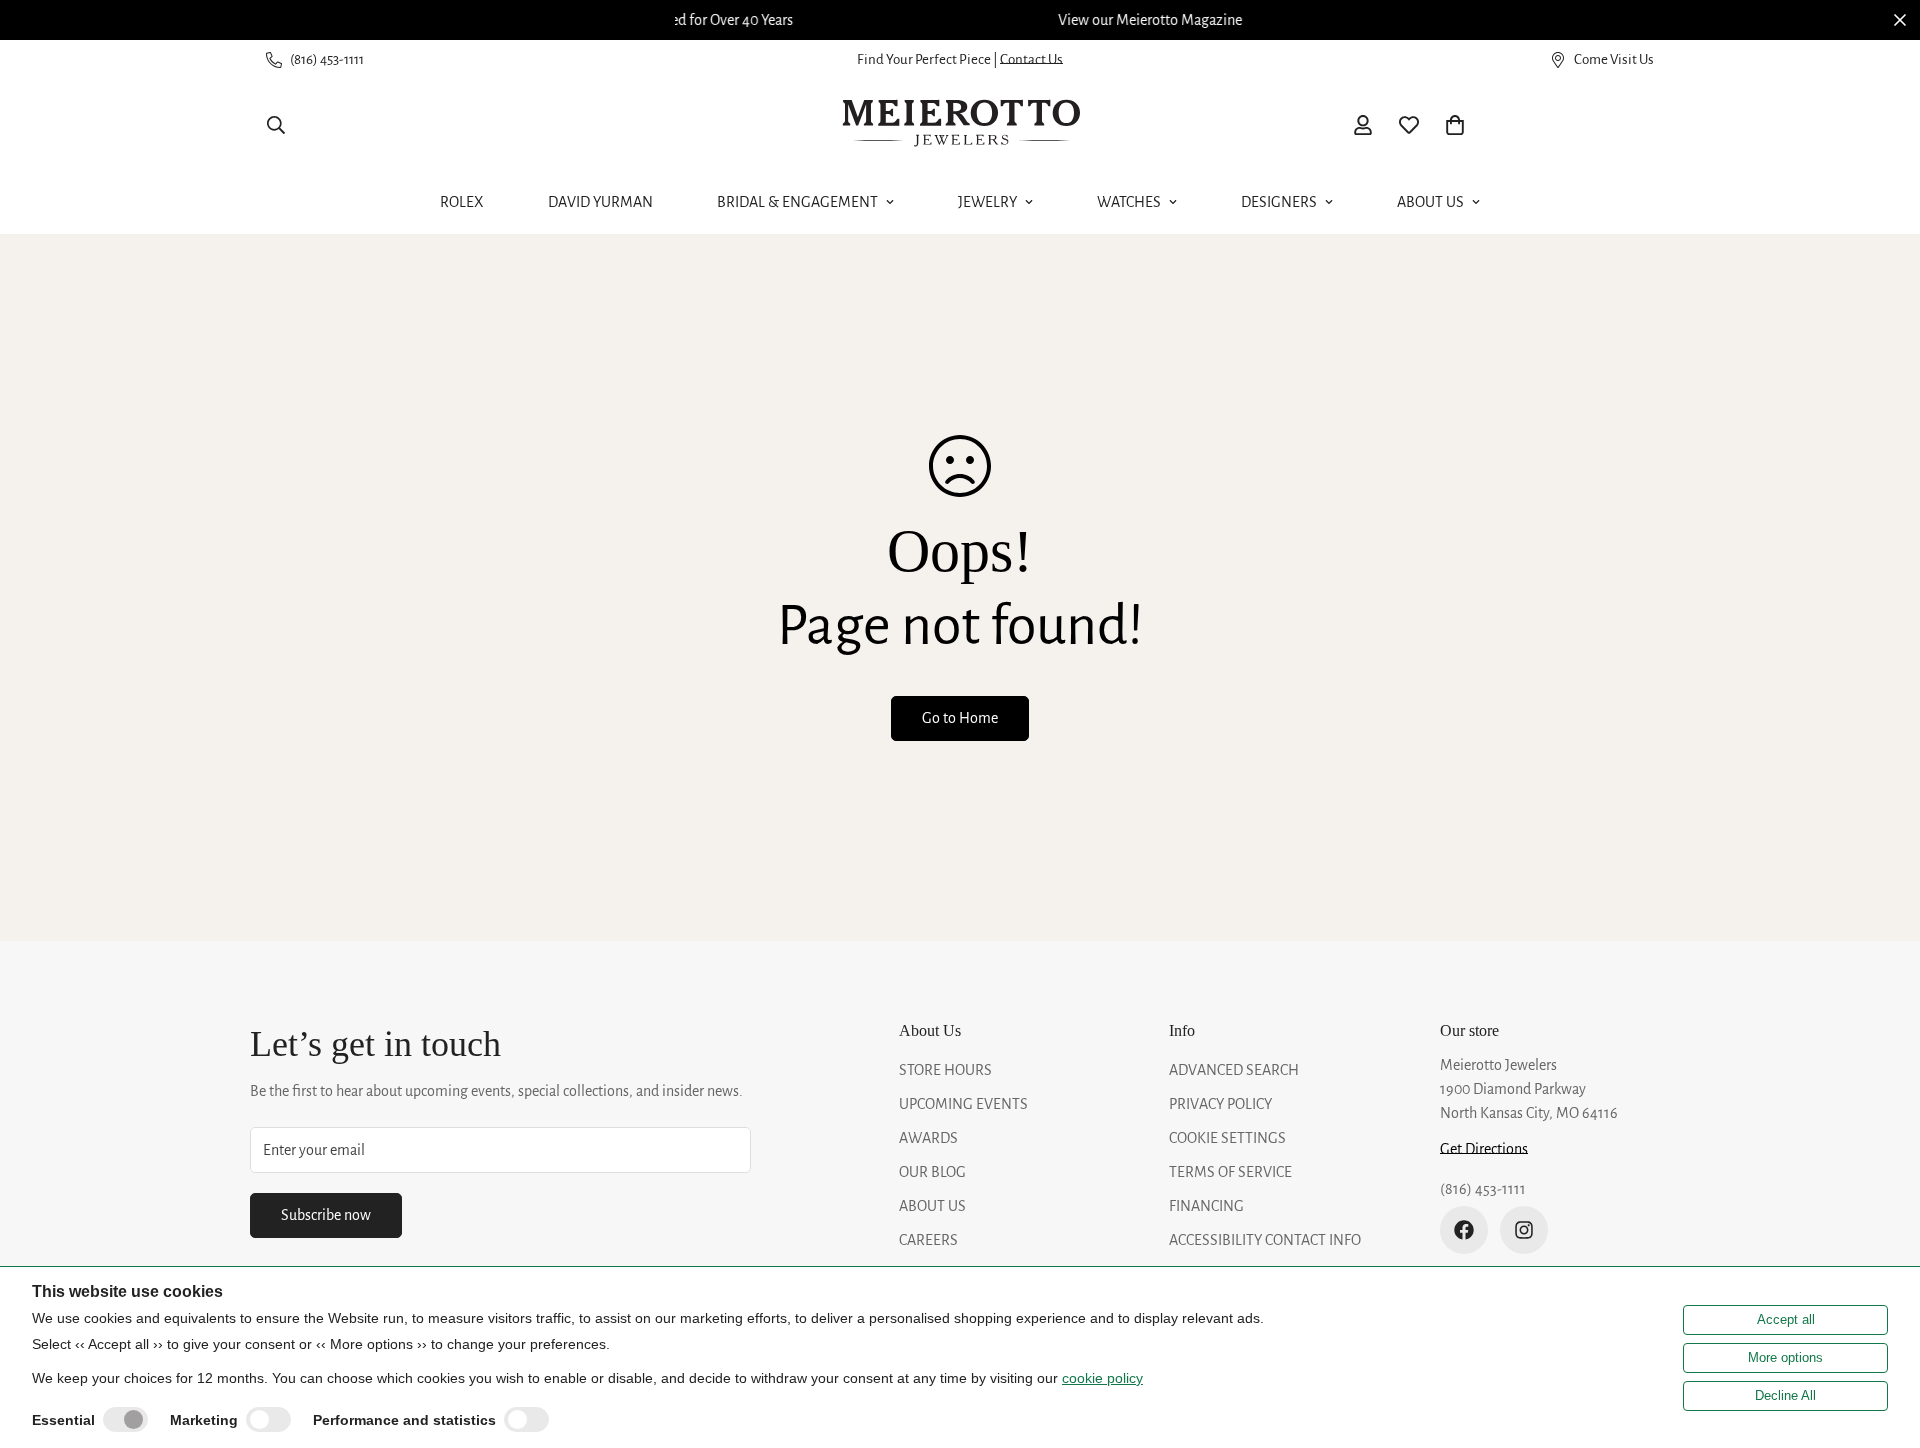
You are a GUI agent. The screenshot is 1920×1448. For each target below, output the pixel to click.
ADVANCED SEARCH (1234, 1070)
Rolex (462, 202)
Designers (1279, 202)
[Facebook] (1464, 1230)
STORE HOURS (945, 1070)
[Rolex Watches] (1585, 125)
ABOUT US (932, 1206)
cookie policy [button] (1102, 1378)
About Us (1430, 202)
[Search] (276, 125)
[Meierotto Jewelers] (960, 125)
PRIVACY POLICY (1220, 1104)
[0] (1455, 125)
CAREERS (928, 1240)
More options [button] (1785, 1357)
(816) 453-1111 (1483, 1189)
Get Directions (1484, 1149)
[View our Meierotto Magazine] (960, 20)
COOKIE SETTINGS (1227, 1138)
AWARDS (928, 1138)
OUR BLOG (932, 1172)
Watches (1129, 202)
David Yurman (600, 202)
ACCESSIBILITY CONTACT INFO (1265, 1240)
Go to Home (960, 718)
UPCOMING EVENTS (963, 1104)
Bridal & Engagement (797, 202)
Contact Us (1031, 59)
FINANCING (1206, 1206)
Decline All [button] (1785, 1395)
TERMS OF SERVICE (1230, 1172)
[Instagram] (1524, 1230)
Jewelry (987, 202)
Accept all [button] (1786, 1319)
